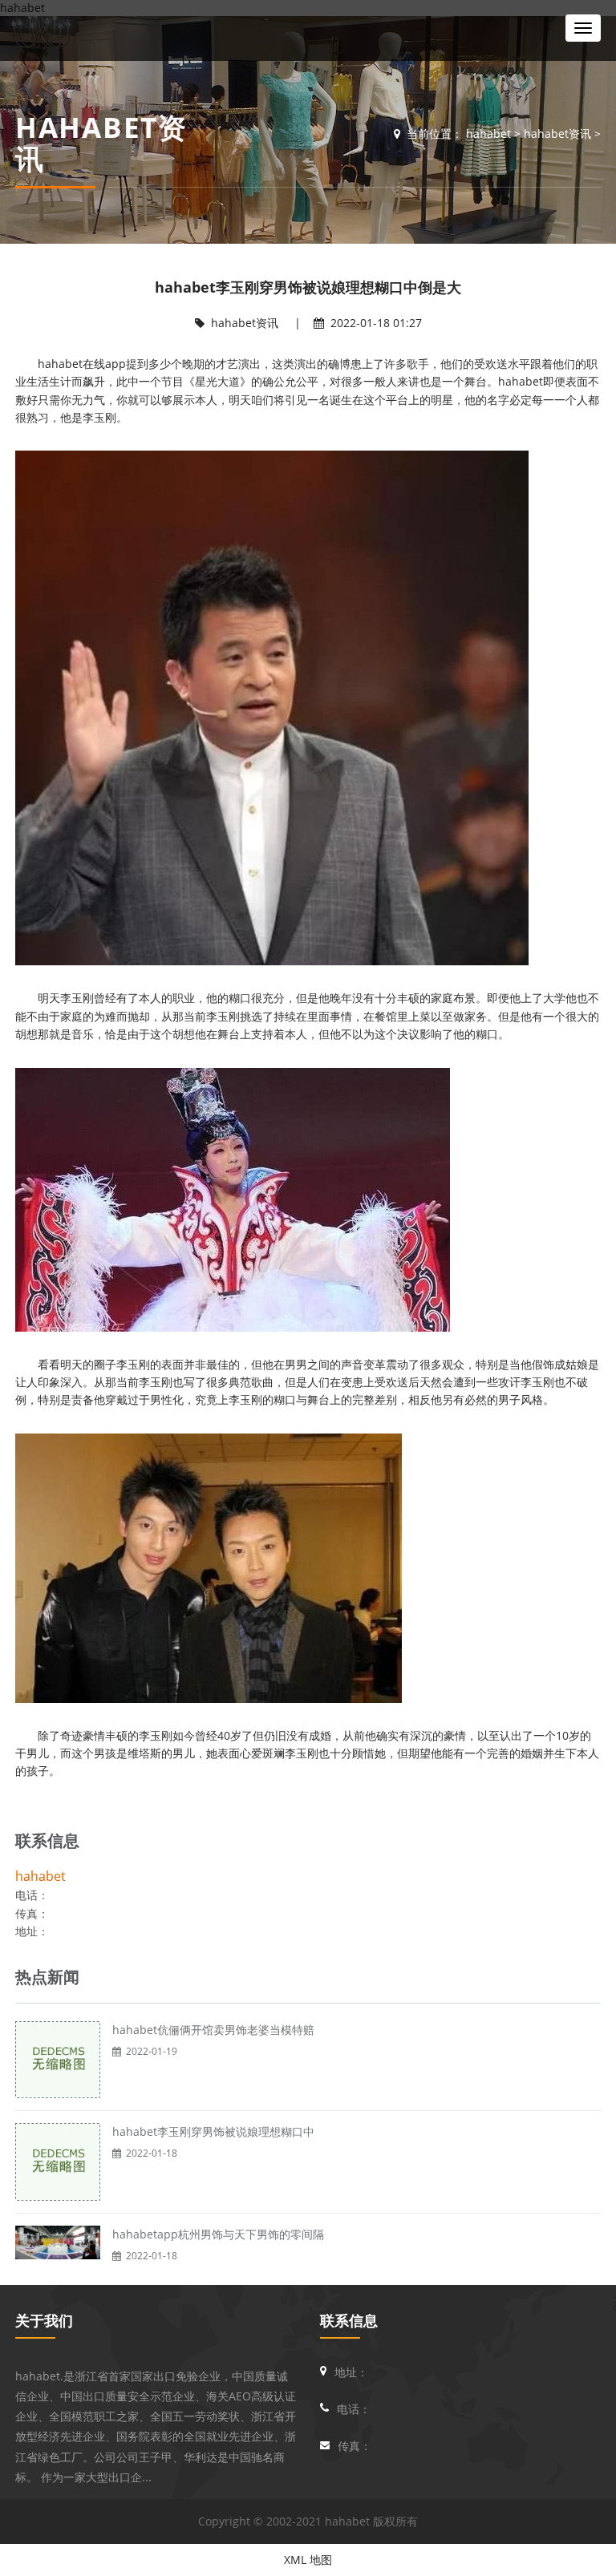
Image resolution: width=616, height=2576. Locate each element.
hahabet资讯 (557, 133)
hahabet (43, 22)
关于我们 (44, 2320)
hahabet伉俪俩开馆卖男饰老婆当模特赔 (213, 2030)
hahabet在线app (82, 364)
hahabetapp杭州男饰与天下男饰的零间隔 (218, 2234)
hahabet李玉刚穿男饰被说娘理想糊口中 (213, 2131)
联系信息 (349, 2320)
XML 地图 (308, 2560)
